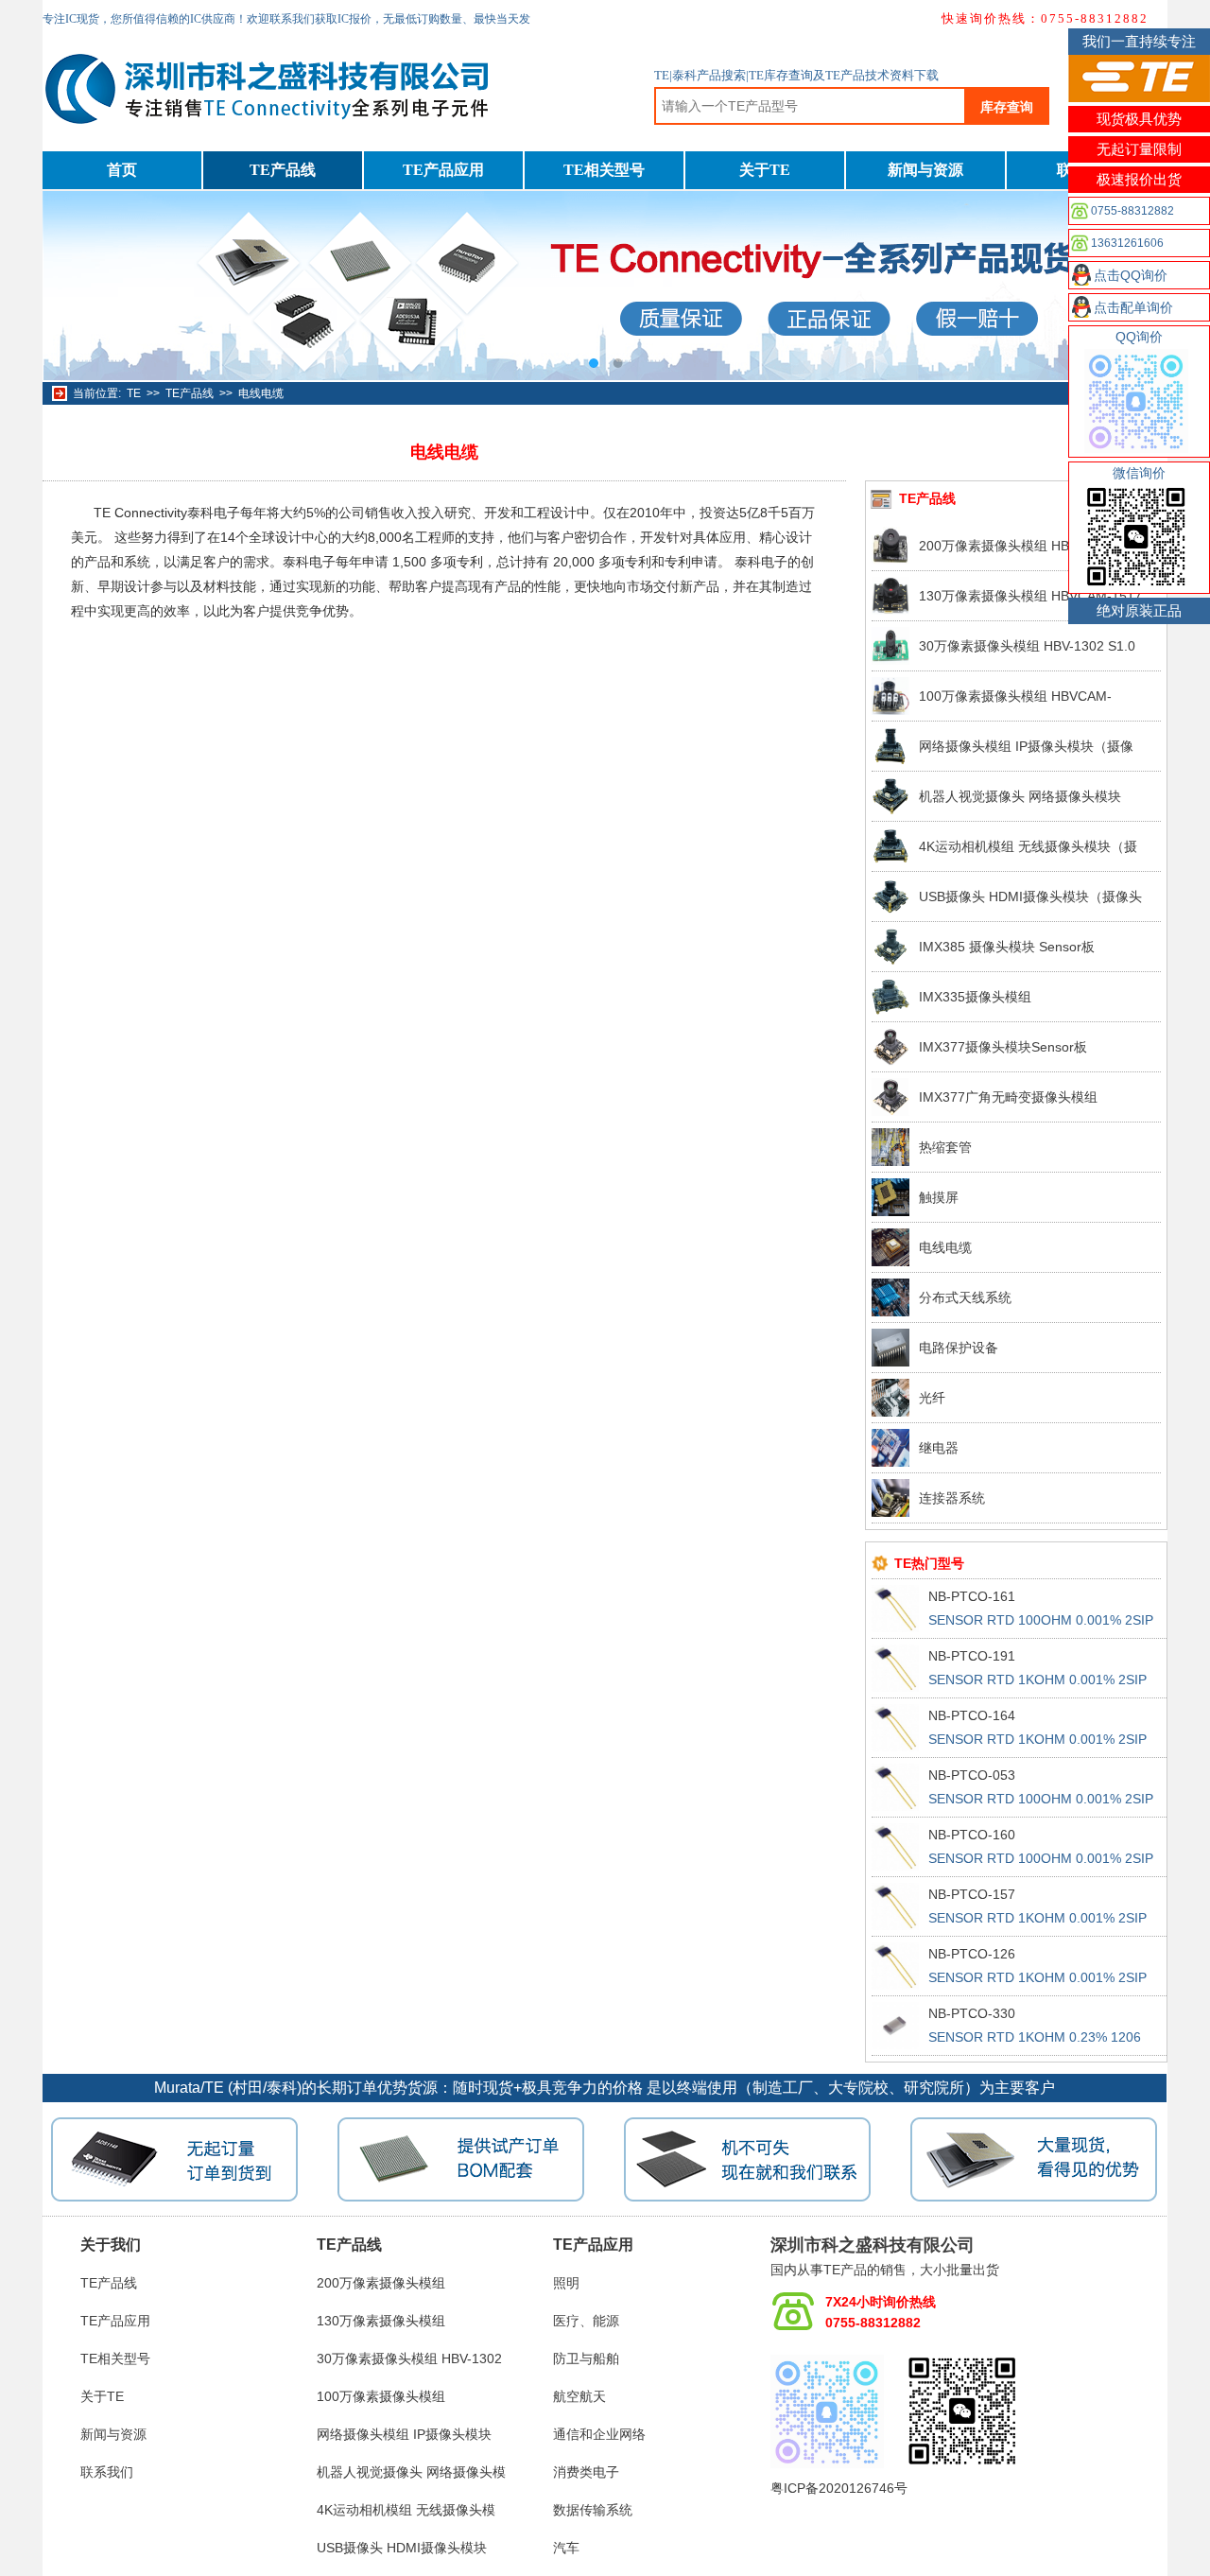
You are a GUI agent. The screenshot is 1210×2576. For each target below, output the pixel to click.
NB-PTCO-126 (972, 1954)
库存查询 (1007, 107)
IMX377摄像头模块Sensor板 (1003, 1047)
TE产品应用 (443, 170)
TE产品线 (283, 170)
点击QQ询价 (1131, 275)
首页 (122, 170)
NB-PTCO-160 (972, 1835)
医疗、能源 (586, 2321)
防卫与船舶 (586, 2358)
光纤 (932, 1398)
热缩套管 (945, 1147)
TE (134, 393)
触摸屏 (939, 1197)
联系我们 (107, 2472)
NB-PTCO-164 (972, 1715)
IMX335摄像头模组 (975, 997)
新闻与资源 (925, 170)
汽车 (566, 2548)
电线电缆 (261, 393)
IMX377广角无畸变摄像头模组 (1008, 1097)
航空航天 (579, 2396)
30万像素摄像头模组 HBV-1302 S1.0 (1027, 646)
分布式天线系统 (965, 1297)
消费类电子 (586, 2472)
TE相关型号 (604, 170)
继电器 (939, 1448)
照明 (566, 2283)
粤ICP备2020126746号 (839, 2488)
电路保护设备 (959, 1348)
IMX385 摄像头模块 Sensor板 (1007, 947)
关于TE (765, 170)
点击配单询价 (1133, 307)
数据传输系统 (593, 2510)
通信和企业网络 (599, 2434)
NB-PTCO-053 (972, 1775)
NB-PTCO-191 (972, 1656)
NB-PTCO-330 (972, 2013)
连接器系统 (952, 1498)
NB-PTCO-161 (972, 1596)
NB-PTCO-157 (972, 1894)
